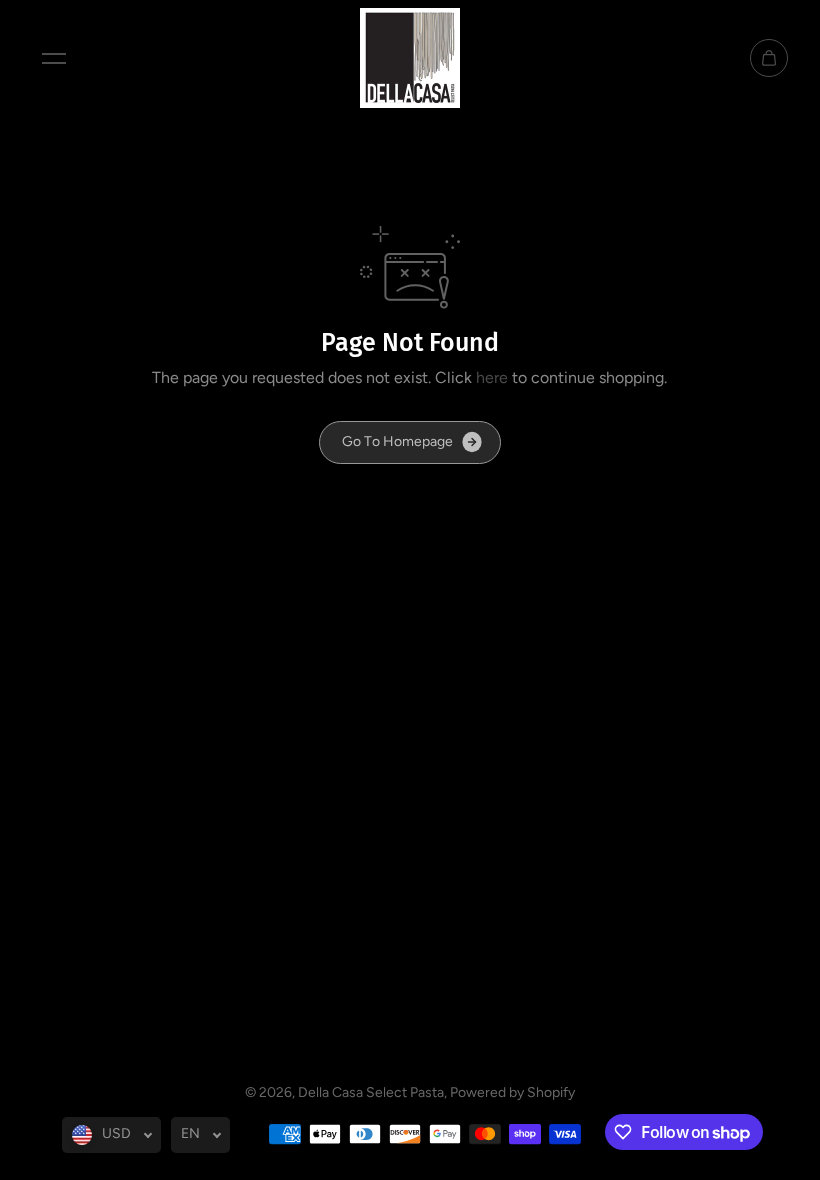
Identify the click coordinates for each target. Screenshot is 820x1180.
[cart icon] (769, 58)
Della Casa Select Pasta (371, 1092)
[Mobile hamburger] (54, 58)
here (492, 377)
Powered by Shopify (512, 1092)
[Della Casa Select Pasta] (410, 58)
